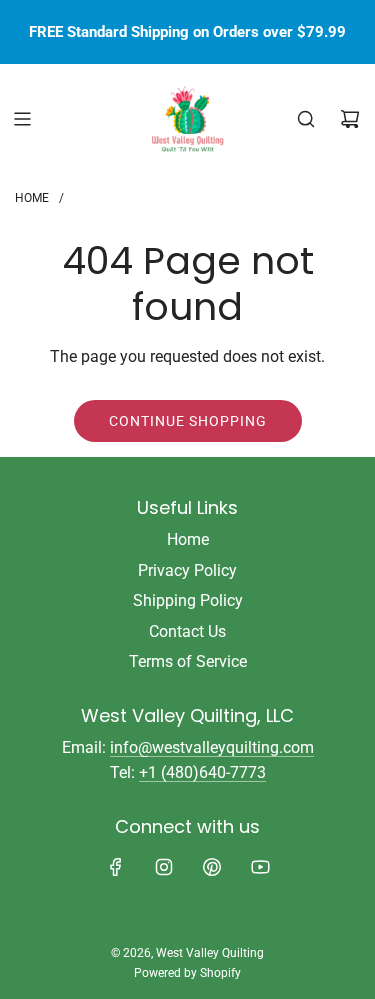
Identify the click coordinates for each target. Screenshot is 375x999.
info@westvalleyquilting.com (212, 747)
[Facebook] (116, 867)
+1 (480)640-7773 (202, 772)
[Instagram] (164, 867)
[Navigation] (22, 119)
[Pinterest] (212, 867)
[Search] (306, 119)
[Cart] (350, 119)
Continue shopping (188, 421)
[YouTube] (260, 867)
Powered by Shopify (187, 973)
